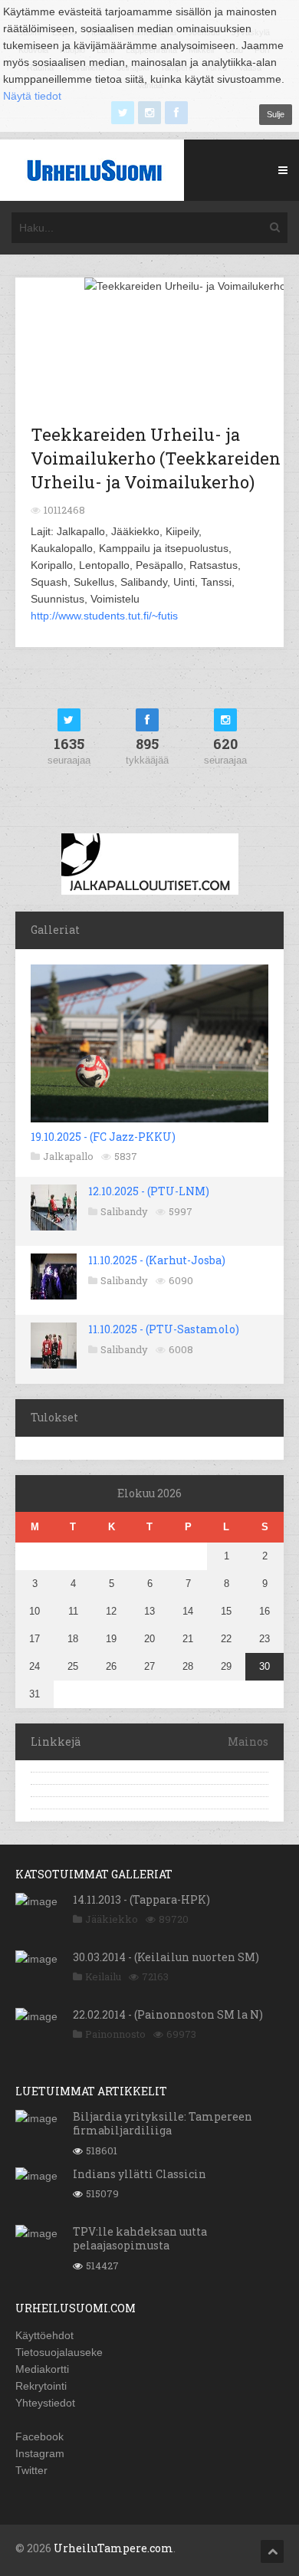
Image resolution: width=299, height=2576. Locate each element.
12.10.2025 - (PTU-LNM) (149, 1191)
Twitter (31, 2470)
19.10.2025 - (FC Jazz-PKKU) (103, 1137)
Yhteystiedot (45, 2403)
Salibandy (124, 1211)
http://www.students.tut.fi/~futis (104, 616)
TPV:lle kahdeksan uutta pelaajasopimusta (140, 2238)
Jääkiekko (112, 1919)
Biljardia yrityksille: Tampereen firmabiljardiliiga (163, 2123)
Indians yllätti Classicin (140, 2174)
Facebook (39, 2436)
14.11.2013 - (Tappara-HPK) (141, 1899)
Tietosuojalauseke (59, 2352)
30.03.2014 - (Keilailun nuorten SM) (166, 1957)
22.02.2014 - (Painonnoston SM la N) (168, 2014)
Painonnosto (115, 2034)
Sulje (276, 114)
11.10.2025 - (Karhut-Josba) (157, 1260)
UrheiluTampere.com (113, 2548)
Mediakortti (42, 2369)
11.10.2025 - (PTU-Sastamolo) (164, 1329)
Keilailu (103, 1976)
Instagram (40, 2453)
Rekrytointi (41, 2386)
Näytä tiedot (32, 96)
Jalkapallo (68, 1156)
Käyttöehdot (44, 2335)
